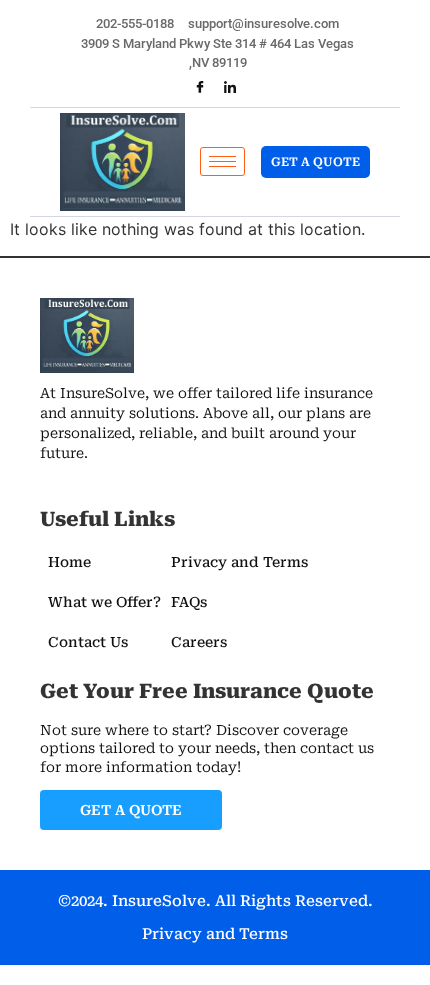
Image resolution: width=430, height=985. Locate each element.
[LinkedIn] (230, 88)
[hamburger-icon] (222, 161)
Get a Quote (315, 162)
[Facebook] (200, 88)
